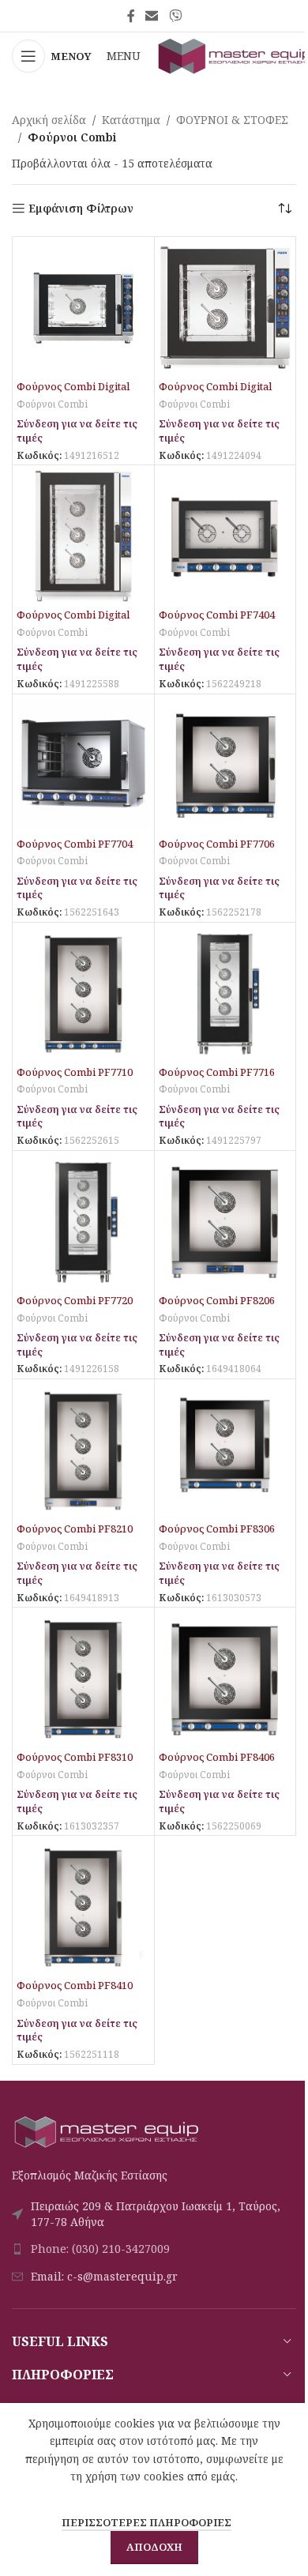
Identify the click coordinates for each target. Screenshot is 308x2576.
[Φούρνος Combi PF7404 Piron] (225, 536)
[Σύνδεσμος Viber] (175, 16)
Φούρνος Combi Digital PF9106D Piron (215, 394)
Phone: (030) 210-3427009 (100, 2249)
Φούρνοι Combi (52, 404)
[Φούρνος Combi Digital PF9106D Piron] (225, 308)
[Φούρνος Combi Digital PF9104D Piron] (83, 308)
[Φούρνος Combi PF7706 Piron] (225, 765)
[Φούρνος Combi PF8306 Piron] (225, 1450)
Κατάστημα (131, 120)
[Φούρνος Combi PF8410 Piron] (83, 1907)
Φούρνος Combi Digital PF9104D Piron (73, 394)
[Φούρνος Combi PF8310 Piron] (83, 1678)
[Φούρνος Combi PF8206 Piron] (225, 1222)
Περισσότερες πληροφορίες (146, 2522)
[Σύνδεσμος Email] (152, 16)
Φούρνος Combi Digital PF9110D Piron (73, 622)
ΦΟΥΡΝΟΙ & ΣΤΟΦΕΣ (232, 120)
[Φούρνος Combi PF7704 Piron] (83, 765)
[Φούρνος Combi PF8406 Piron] (225, 1678)
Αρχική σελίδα (49, 120)
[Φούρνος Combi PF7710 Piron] (83, 993)
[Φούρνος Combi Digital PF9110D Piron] (83, 536)
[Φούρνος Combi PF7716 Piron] (225, 993)
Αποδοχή (154, 2547)
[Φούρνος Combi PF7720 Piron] (83, 1222)
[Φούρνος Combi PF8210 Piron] (83, 1450)
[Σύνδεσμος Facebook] (131, 16)
